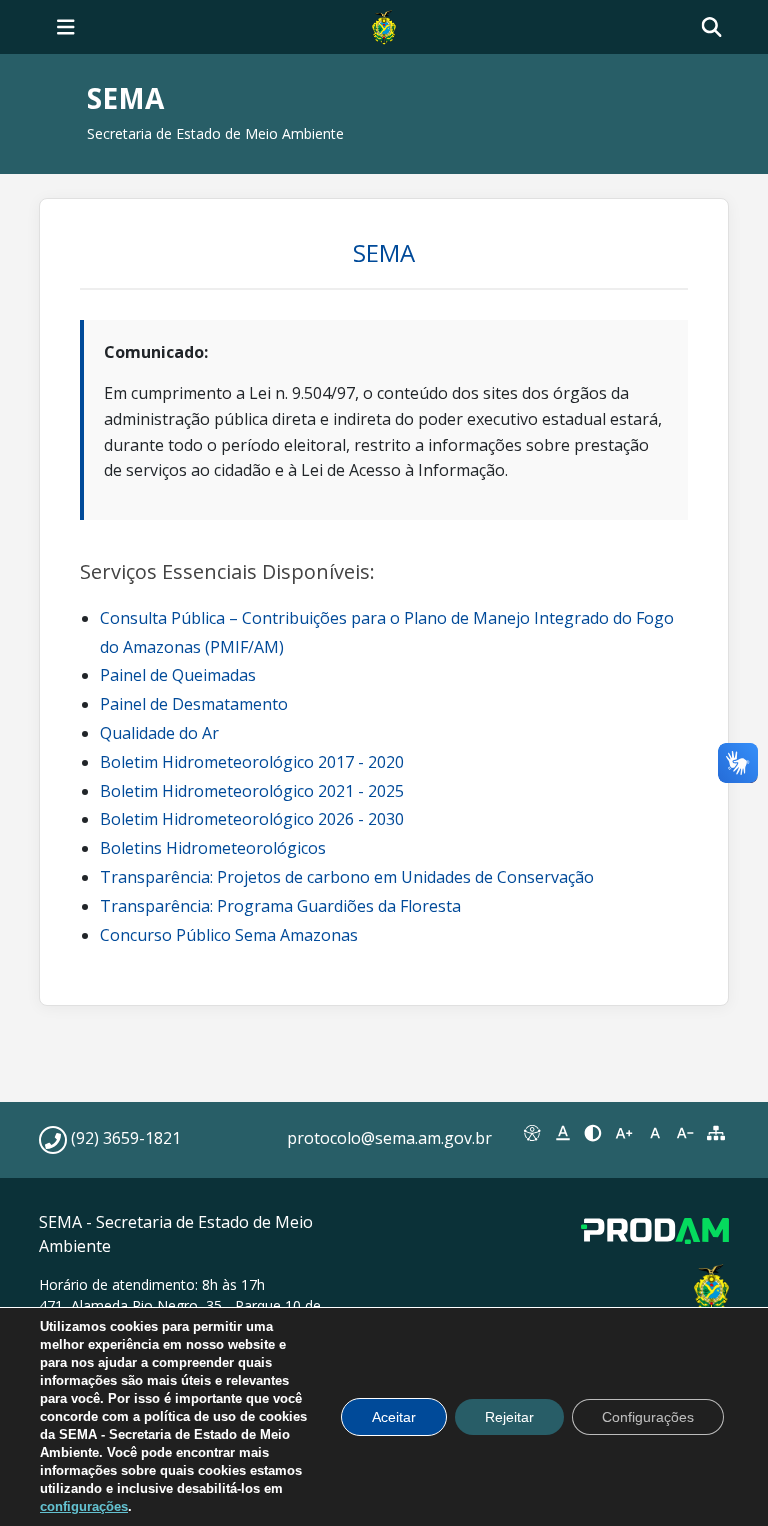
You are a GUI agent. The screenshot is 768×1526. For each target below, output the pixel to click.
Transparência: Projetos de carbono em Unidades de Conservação (347, 877)
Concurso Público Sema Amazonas (229, 935)
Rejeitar (509, 1417)
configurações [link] (84, 1506)
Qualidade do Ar (159, 733)
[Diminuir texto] (685, 1133)
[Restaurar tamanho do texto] (654, 1133)
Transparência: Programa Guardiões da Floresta (280, 906)
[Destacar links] (563, 1133)
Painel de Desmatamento (194, 704)
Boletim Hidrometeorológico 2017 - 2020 (252, 762)
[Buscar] (711, 27)
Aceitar (394, 1417)
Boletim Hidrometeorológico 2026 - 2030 (252, 819)
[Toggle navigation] (66, 27)
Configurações (648, 1417)
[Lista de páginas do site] (715, 1133)
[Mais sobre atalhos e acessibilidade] (532, 1133)
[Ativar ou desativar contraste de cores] (593, 1133)
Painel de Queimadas (178, 675)
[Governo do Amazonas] (384, 25)
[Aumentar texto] (624, 1133)
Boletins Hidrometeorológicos (213, 848)
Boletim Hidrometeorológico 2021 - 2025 (252, 791)
